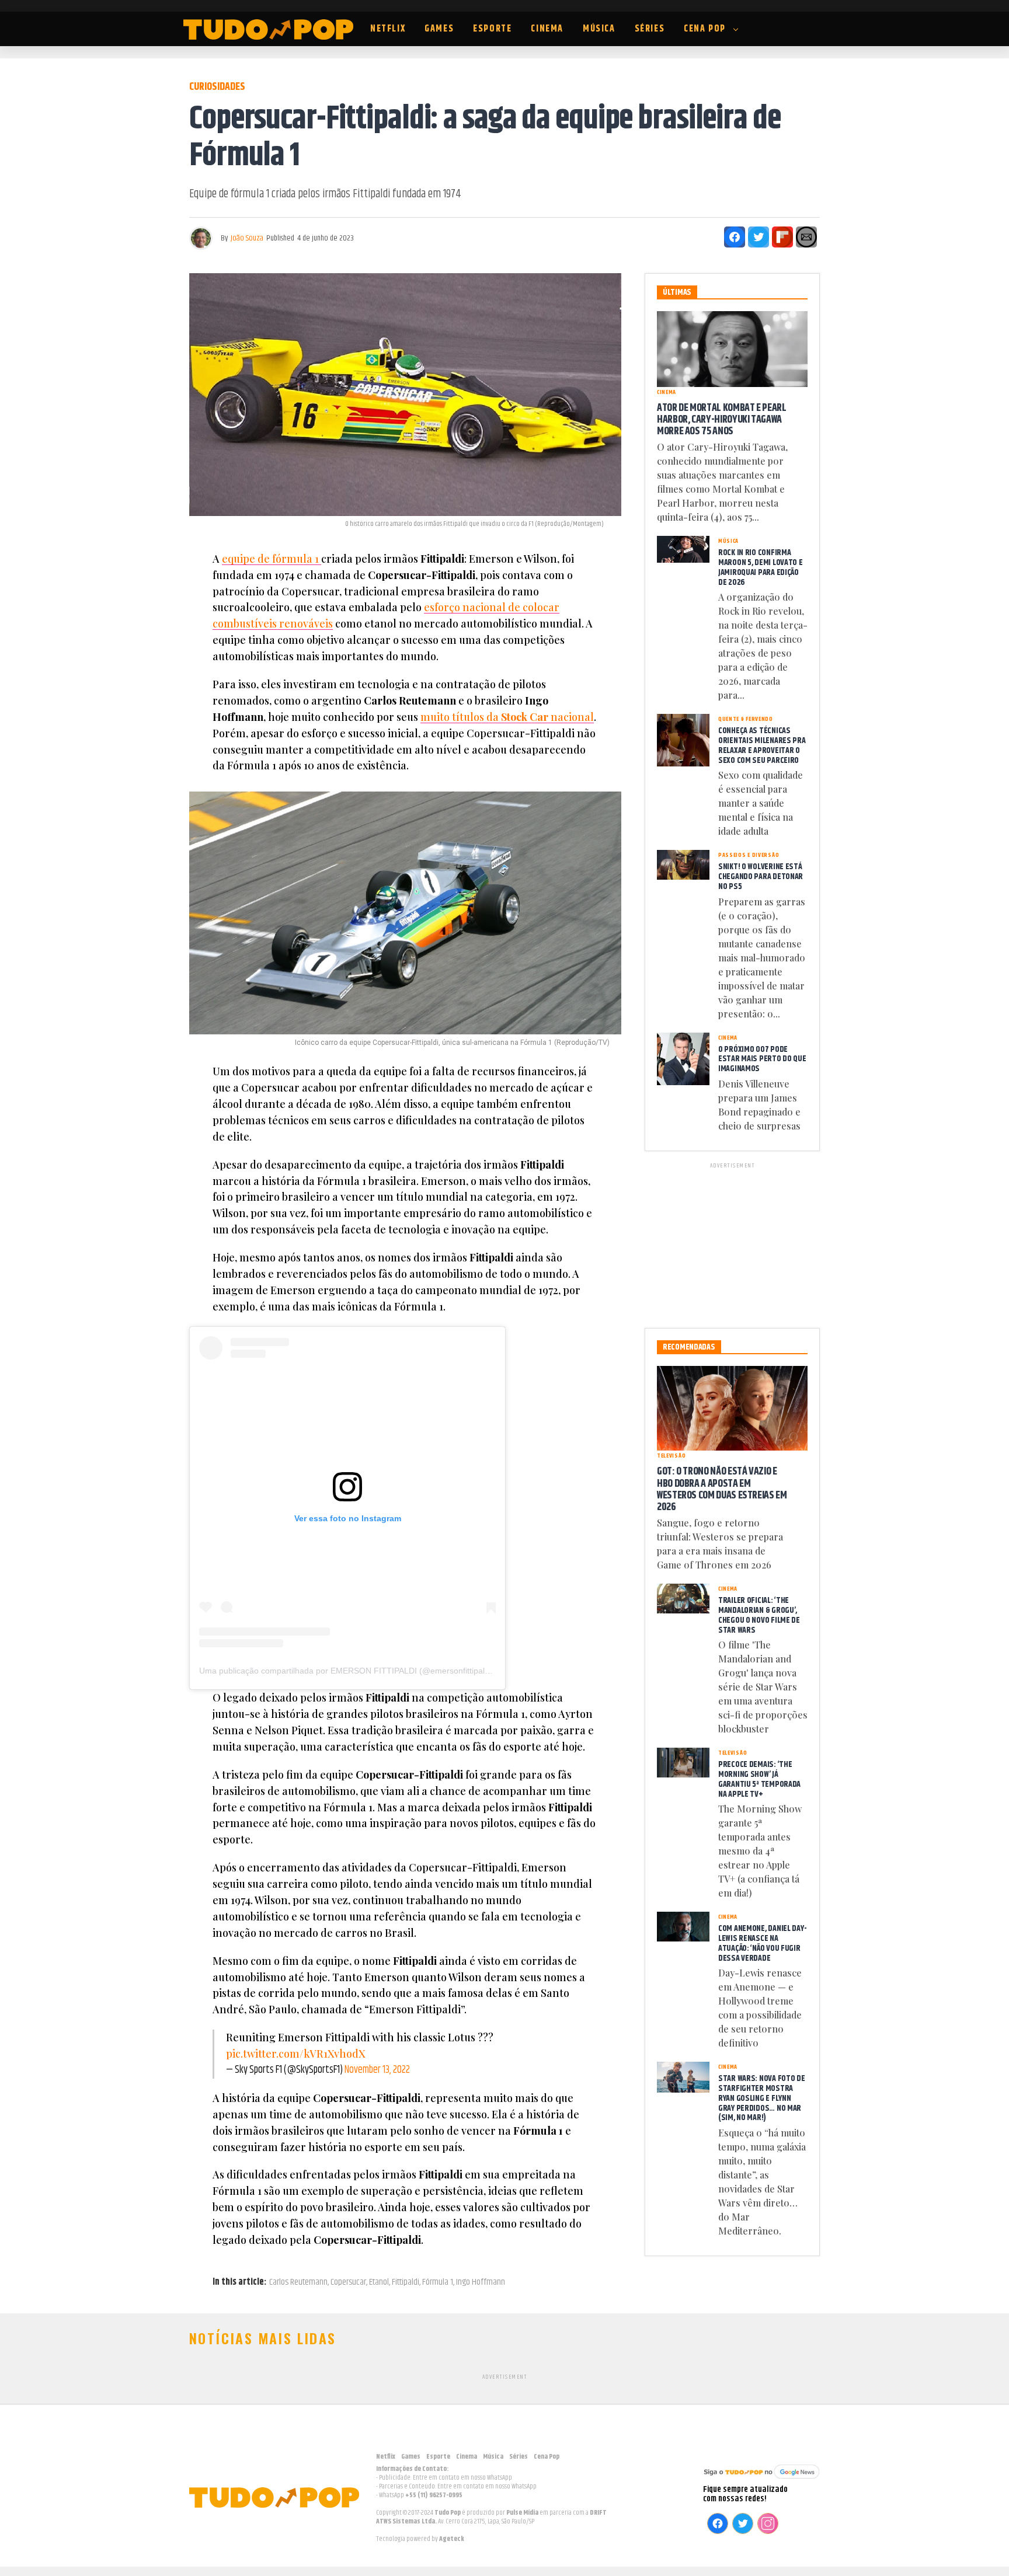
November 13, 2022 (377, 2070)
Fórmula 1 (438, 2282)
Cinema (547, 29)
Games (439, 29)
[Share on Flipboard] (782, 237)
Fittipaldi (406, 2282)
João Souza (247, 238)
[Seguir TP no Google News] (761, 2480)
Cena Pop (705, 29)
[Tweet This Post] (759, 237)
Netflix (388, 29)
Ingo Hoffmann (481, 2282)
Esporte (492, 29)
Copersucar (348, 2282)
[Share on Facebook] (735, 237)
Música (599, 29)
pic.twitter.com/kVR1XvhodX (296, 2054)
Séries (650, 29)
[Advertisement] (732, 1243)
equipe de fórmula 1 (272, 559)
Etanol (379, 2282)
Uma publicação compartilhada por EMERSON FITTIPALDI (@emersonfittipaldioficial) (357, 1671)
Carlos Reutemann (298, 2282)
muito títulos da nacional (507, 717)
